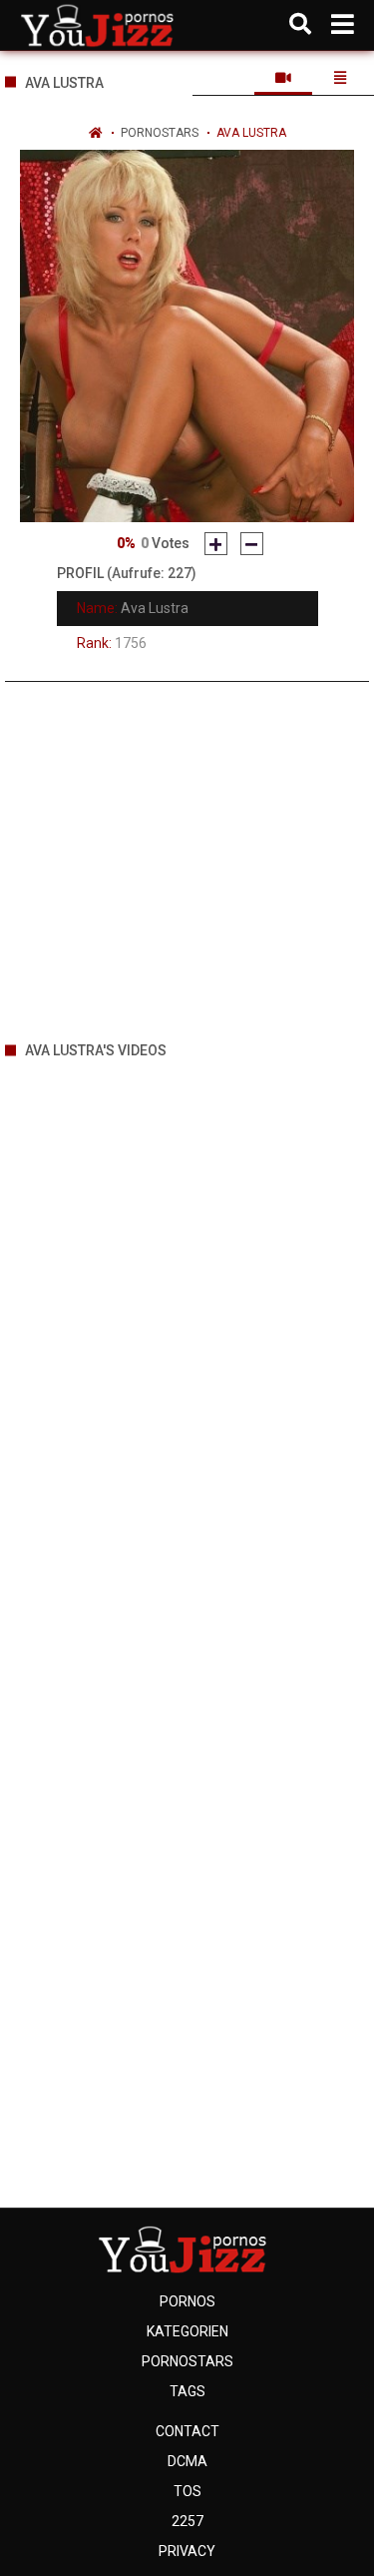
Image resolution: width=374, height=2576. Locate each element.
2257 (187, 2521)
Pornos (187, 2301)
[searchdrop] (300, 25)
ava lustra (251, 133)
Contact (187, 2431)
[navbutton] (343, 25)
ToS (187, 2491)
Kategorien (187, 2331)
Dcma (187, 2461)
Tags (187, 2391)
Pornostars (160, 133)
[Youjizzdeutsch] (101, 25)
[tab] (283, 78)
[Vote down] (252, 544)
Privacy (187, 2551)
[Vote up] (216, 544)
